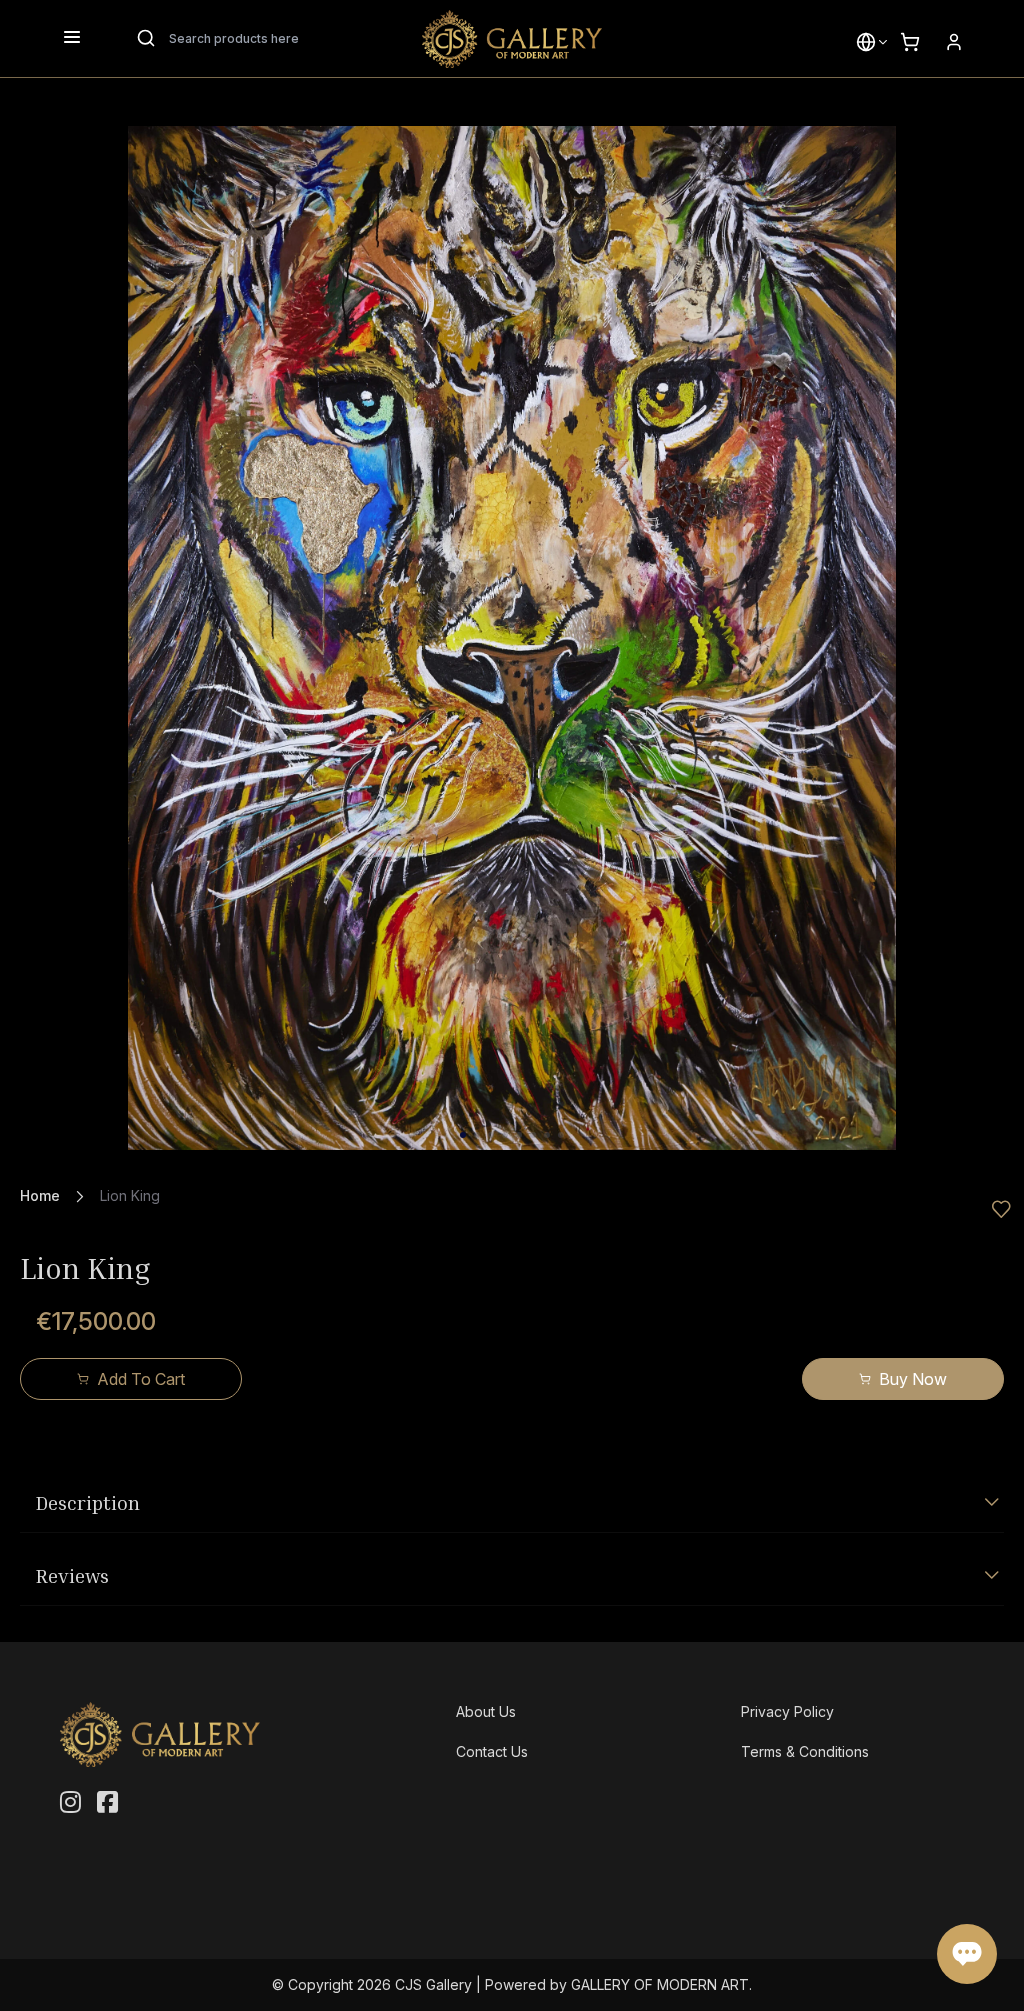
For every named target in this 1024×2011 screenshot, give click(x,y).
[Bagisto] (512, 39)
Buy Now (913, 1379)
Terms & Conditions (805, 1751)
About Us (486, 1711)
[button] (866, 42)
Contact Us (492, 1751)
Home (40, 1195)
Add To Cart (141, 1379)
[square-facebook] (107, 1803)
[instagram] (70, 1803)
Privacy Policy (787, 1711)
